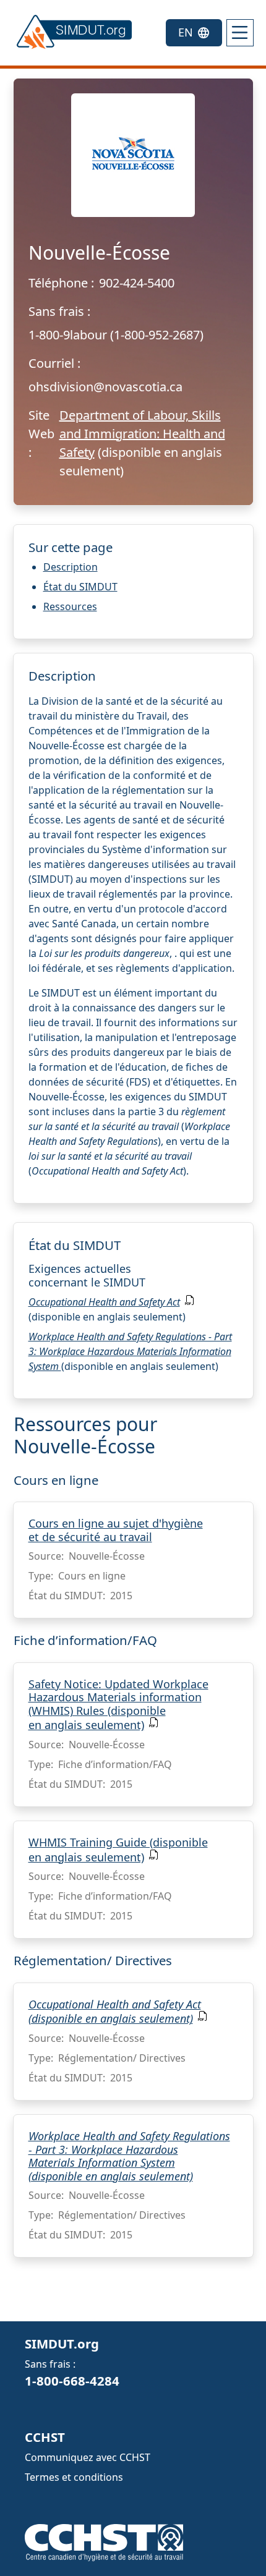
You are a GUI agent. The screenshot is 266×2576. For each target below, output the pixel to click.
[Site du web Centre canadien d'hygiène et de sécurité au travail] (104, 2541)
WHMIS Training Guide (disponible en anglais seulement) (118, 1850)
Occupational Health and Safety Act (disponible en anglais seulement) (115, 2012)
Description (71, 567)
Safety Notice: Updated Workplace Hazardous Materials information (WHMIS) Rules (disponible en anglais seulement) (118, 1705)
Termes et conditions (74, 2477)
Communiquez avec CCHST (88, 2457)
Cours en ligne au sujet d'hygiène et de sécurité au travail (116, 1530)
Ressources (70, 606)
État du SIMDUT (80, 587)
